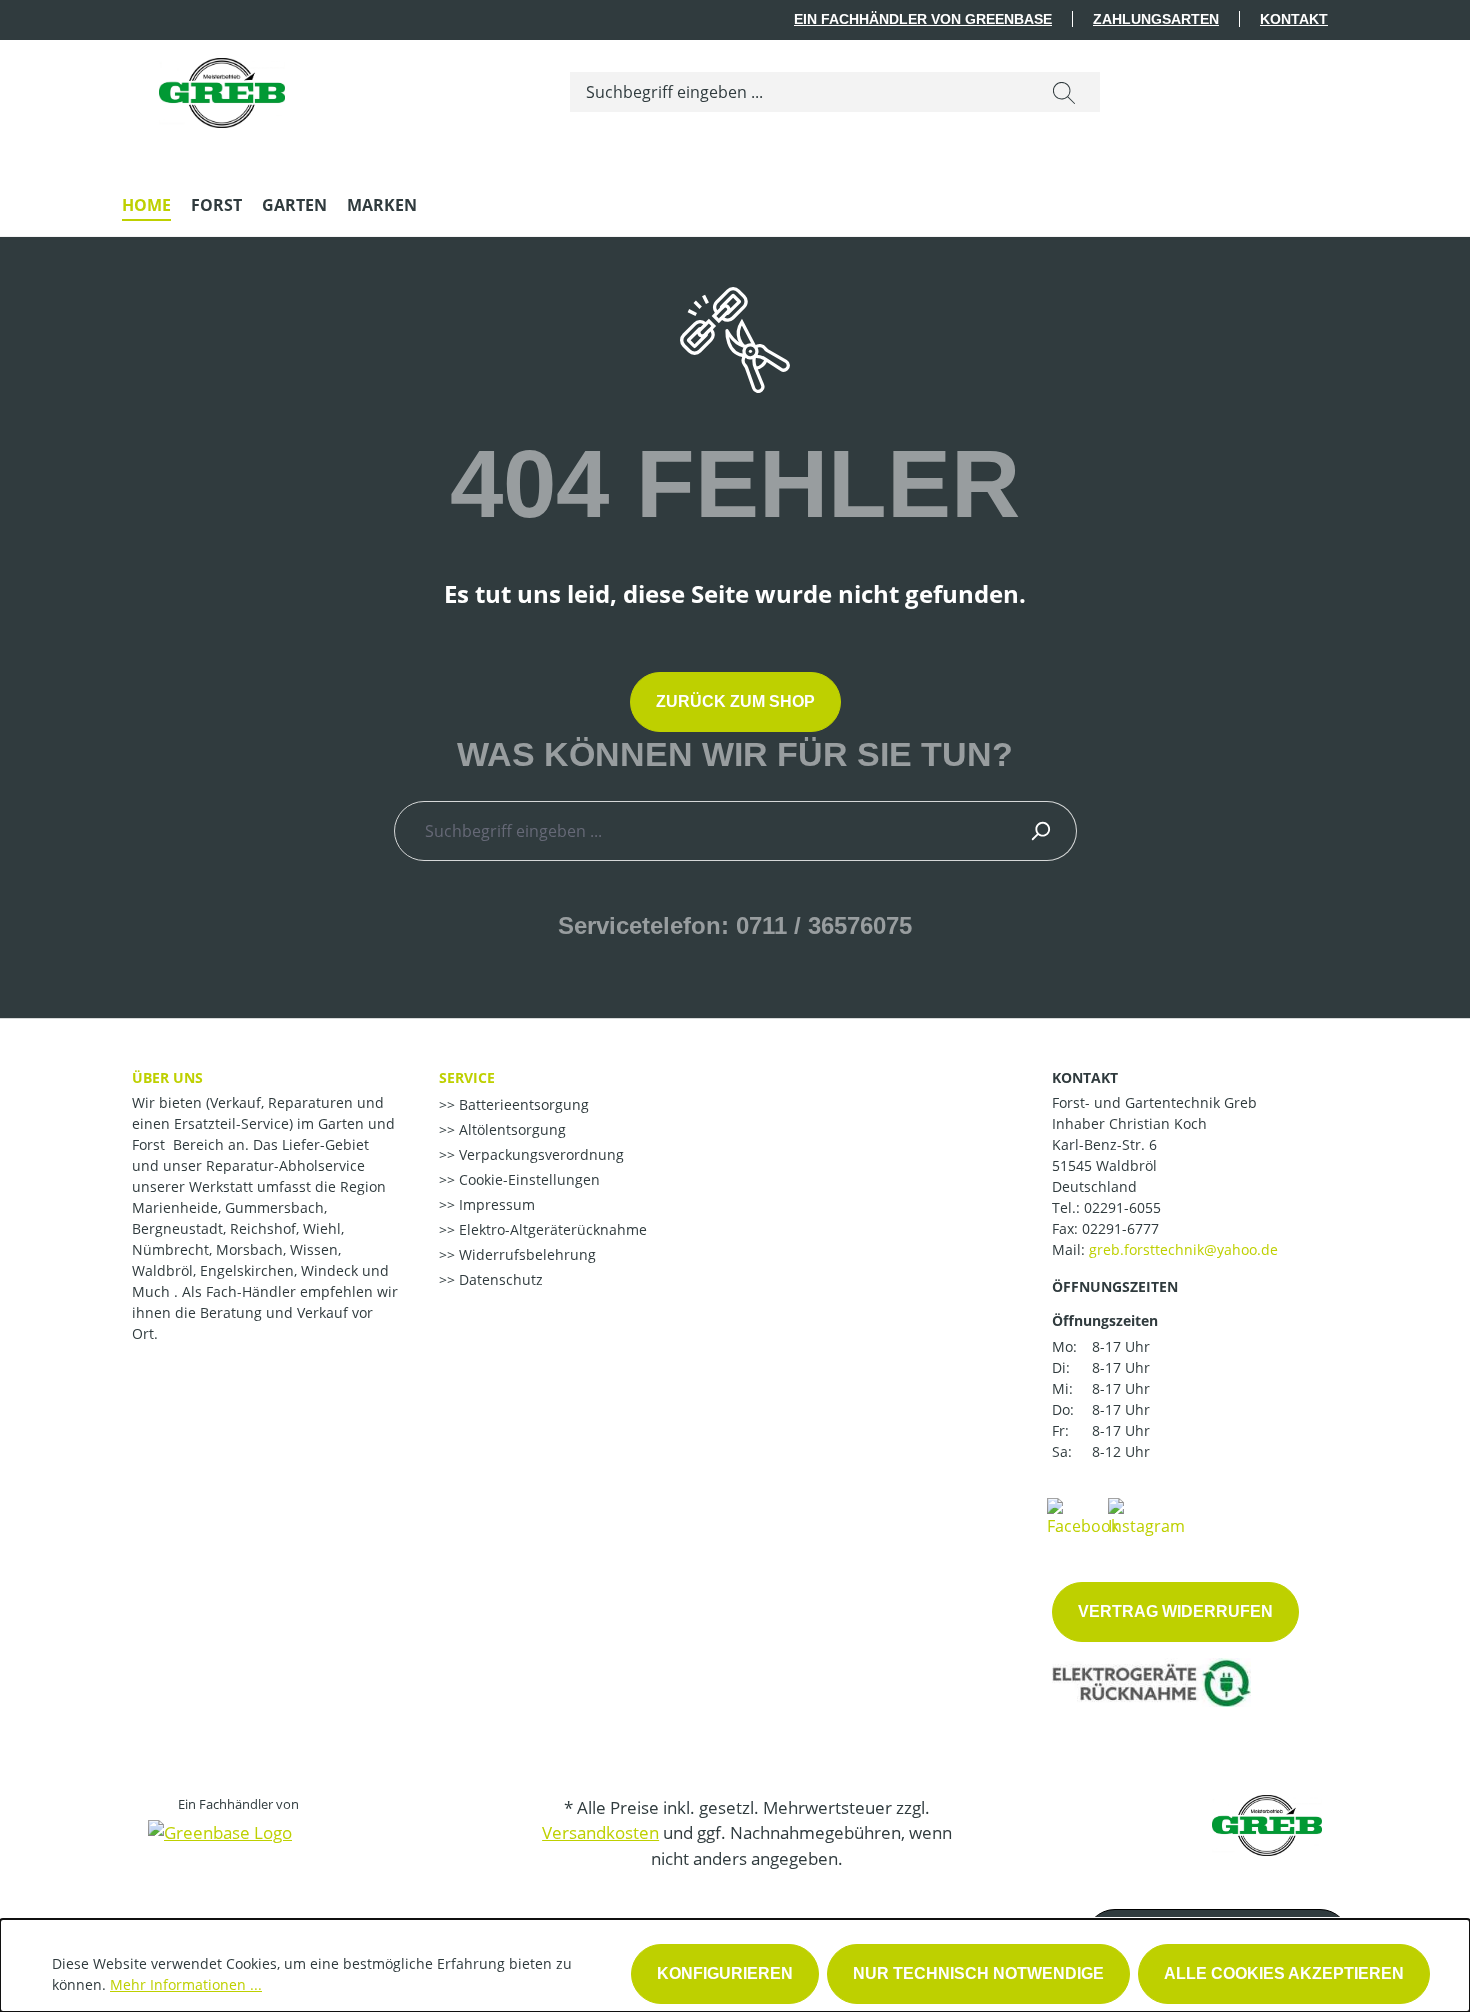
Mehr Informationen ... (186, 1984)
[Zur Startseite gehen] (222, 88)
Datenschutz (499, 1279)
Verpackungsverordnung (539, 1154)
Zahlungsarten (1156, 19)
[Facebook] (1083, 1516)
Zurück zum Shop (735, 701)
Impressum (495, 1204)
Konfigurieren (725, 1973)
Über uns (167, 1077)
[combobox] (799, 92)
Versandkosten (600, 1832)
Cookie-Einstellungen (527, 1179)
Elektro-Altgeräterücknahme (551, 1229)
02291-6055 (1122, 1207)
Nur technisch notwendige (978, 1973)
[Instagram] (1146, 1516)
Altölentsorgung (510, 1129)
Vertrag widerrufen (1175, 1611)
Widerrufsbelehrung (525, 1254)
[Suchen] (1064, 92)
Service (467, 1077)
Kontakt (1294, 19)
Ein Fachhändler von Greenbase (923, 19)
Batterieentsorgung (522, 1104)
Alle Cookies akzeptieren (1284, 1973)
